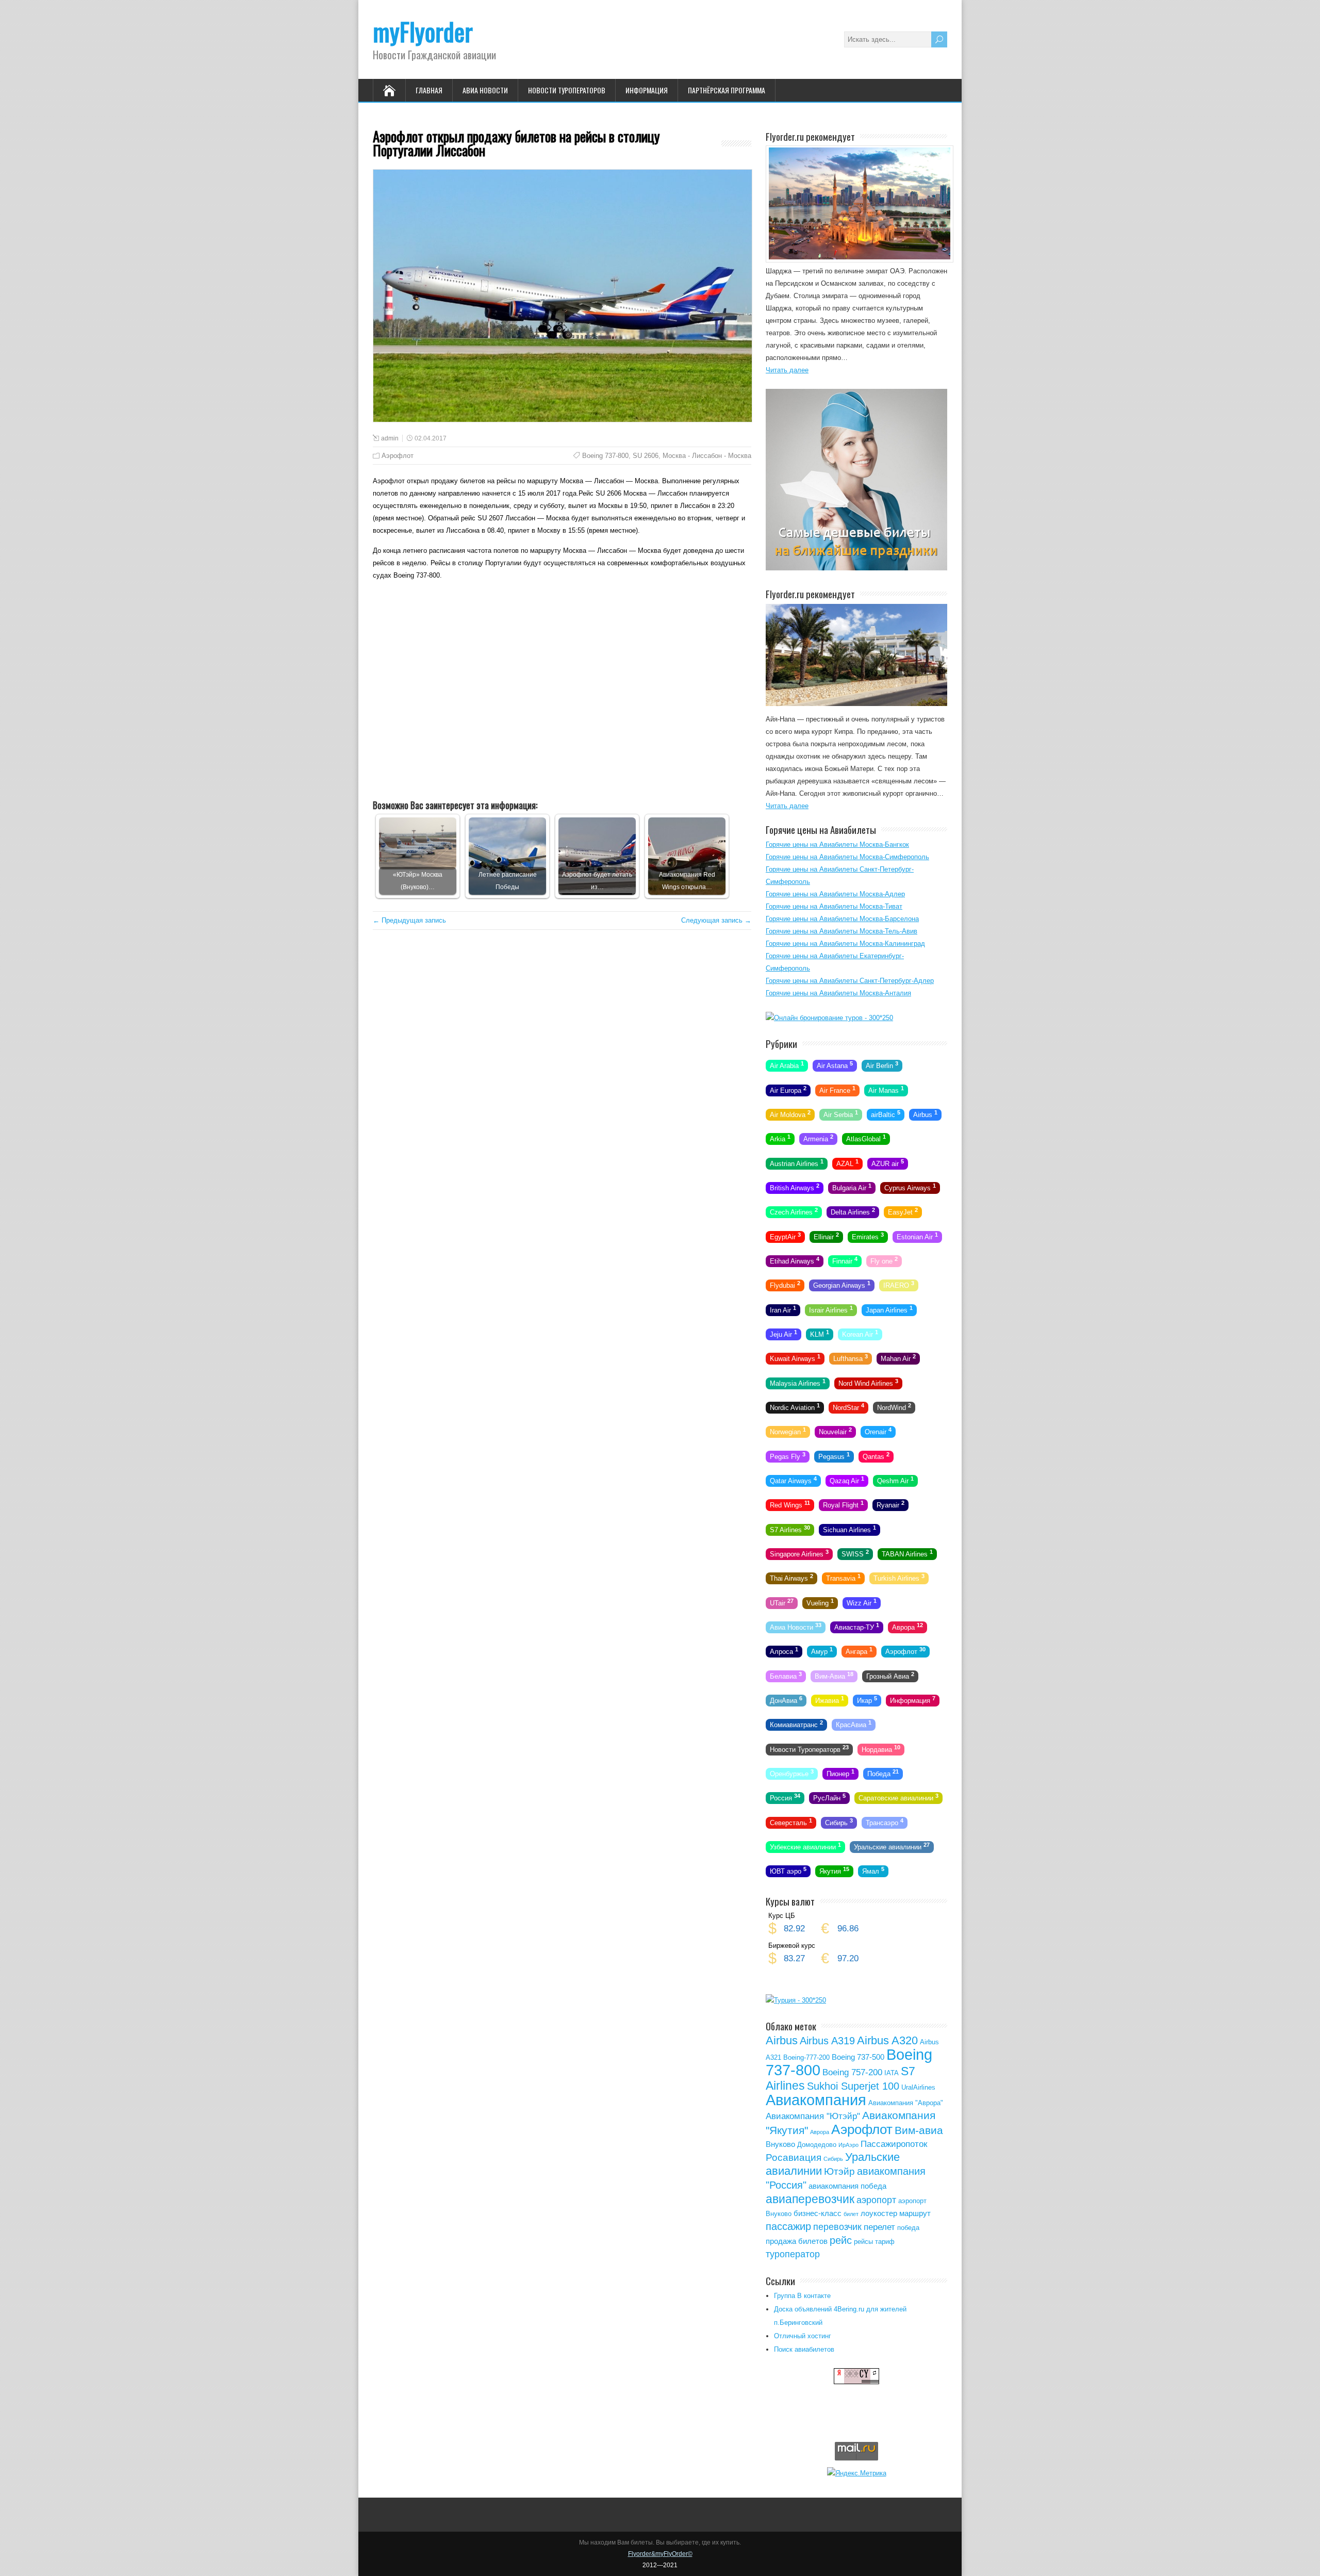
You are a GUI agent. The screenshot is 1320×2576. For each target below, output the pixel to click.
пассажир (788, 2226)
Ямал (873, 1871)
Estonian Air (917, 1236)
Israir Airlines (831, 1309)
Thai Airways (791, 1578)
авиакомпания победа (847, 2186)
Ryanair (890, 1504)
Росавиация (794, 2157)
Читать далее (787, 370)
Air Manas (886, 1089)
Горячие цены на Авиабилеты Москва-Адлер (835, 894)
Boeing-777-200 (806, 2057)
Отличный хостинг (803, 2336)
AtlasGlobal (866, 1138)
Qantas (876, 1455)
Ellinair (826, 1236)
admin (390, 438)
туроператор (793, 2254)
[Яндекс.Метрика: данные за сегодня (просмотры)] (857, 2473)
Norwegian (788, 1431)
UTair (782, 1602)
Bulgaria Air (852, 1187)
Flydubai (785, 1285)
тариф (885, 2242)
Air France (837, 1089)
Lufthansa (851, 1358)
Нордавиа (881, 1748)
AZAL (847, 1162)
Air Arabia (787, 1065)
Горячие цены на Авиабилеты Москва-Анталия (838, 993)
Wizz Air (862, 1602)
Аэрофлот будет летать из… (597, 881)
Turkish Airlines (899, 1578)
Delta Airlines (853, 1211)
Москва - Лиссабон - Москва (707, 456)
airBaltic (886, 1114)
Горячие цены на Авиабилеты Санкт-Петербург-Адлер (850, 981)
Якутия (834, 1871)
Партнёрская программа (727, 90)
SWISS (855, 1553)
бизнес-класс (818, 2213)
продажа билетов (797, 2241)
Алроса (784, 1651)
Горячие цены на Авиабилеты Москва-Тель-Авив (841, 931)
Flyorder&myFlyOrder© (660, 2554)
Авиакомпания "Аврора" (906, 2103)
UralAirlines (918, 2087)
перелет (879, 2227)
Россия (785, 1797)
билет (851, 2214)
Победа (883, 1773)
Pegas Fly (788, 1455)
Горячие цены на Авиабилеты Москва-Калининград (845, 944)
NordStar (848, 1407)
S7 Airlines (790, 1529)
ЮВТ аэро (788, 1871)
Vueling (820, 1602)
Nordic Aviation (795, 1407)
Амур (822, 1651)
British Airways (795, 1187)
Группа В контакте (802, 2296)
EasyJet (903, 1211)
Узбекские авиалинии (805, 1846)
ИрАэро (848, 2145)
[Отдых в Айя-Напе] (856, 704)
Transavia (843, 1578)
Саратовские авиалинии (898, 1797)
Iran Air (783, 1309)
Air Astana (835, 1065)
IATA (892, 2073)
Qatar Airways (793, 1480)
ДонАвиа (786, 1700)
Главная (429, 90)
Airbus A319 (827, 2041)
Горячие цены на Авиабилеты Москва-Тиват (834, 906)
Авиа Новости (485, 90)
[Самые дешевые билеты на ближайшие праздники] (856, 568)
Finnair (845, 1260)
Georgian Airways (842, 1285)
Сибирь (839, 1822)
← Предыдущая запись (409, 920)
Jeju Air (783, 1334)
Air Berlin (882, 1065)
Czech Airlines (794, 1211)
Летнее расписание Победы (508, 881)
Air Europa (788, 1089)
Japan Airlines (889, 1309)
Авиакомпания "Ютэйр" (813, 2116)
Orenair (878, 1431)
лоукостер (879, 2213)
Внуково (780, 2144)
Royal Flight (843, 1504)
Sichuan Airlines (849, 1529)
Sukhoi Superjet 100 (853, 2086)
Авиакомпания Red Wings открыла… (687, 881)
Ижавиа (830, 1700)
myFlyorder (423, 31)
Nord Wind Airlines (868, 1382)
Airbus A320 (887, 2040)
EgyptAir (785, 1236)
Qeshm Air (895, 1480)
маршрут (915, 2213)
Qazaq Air (847, 1480)
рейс (841, 2240)
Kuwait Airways (795, 1358)
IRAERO (899, 1285)
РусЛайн (829, 1797)
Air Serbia (841, 1114)
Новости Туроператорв (809, 1748)
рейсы (863, 2242)
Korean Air (860, 1334)
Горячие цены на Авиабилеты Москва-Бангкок (837, 844)
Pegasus (834, 1455)
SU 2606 (646, 456)
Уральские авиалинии (892, 1846)
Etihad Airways (795, 1260)
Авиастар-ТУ (857, 1627)
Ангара (859, 1651)
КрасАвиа (854, 1724)
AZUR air (888, 1162)
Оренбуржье (792, 1773)
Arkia (780, 1138)
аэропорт (876, 2200)
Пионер (840, 1773)
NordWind (894, 1407)
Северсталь (791, 1822)
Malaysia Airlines (798, 1382)
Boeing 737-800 (605, 456)
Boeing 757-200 (852, 2072)
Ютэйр (839, 2171)
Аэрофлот (398, 456)
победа (908, 2228)
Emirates (868, 1236)
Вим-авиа (919, 2130)
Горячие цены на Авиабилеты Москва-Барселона (842, 919)
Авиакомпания (816, 2100)
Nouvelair (835, 1431)
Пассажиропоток (894, 2144)
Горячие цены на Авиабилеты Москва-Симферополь (847, 857)
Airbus (925, 1114)
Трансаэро (885, 1822)
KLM (820, 1334)
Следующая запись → (716, 920)
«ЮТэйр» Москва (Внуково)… (418, 881)
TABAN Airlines (907, 1553)
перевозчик (837, 2227)
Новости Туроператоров (567, 90)
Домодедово (817, 2145)
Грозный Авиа (890, 1675)
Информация (647, 90)
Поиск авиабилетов (804, 2349)
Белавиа (786, 1675)
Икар (867, 1700)
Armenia (818, 1138)
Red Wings (790, 1504)
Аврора (907, 1627)
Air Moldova (790, 1114)
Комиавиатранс (796, 1724)
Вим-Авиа (834, 1675)
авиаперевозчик (810, 2199)
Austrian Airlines (797, 1162)
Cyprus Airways (910, 1187)
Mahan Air (898, 1358)
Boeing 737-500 (858, 2057)
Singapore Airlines (799, 1553)
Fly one (884, 1260)
